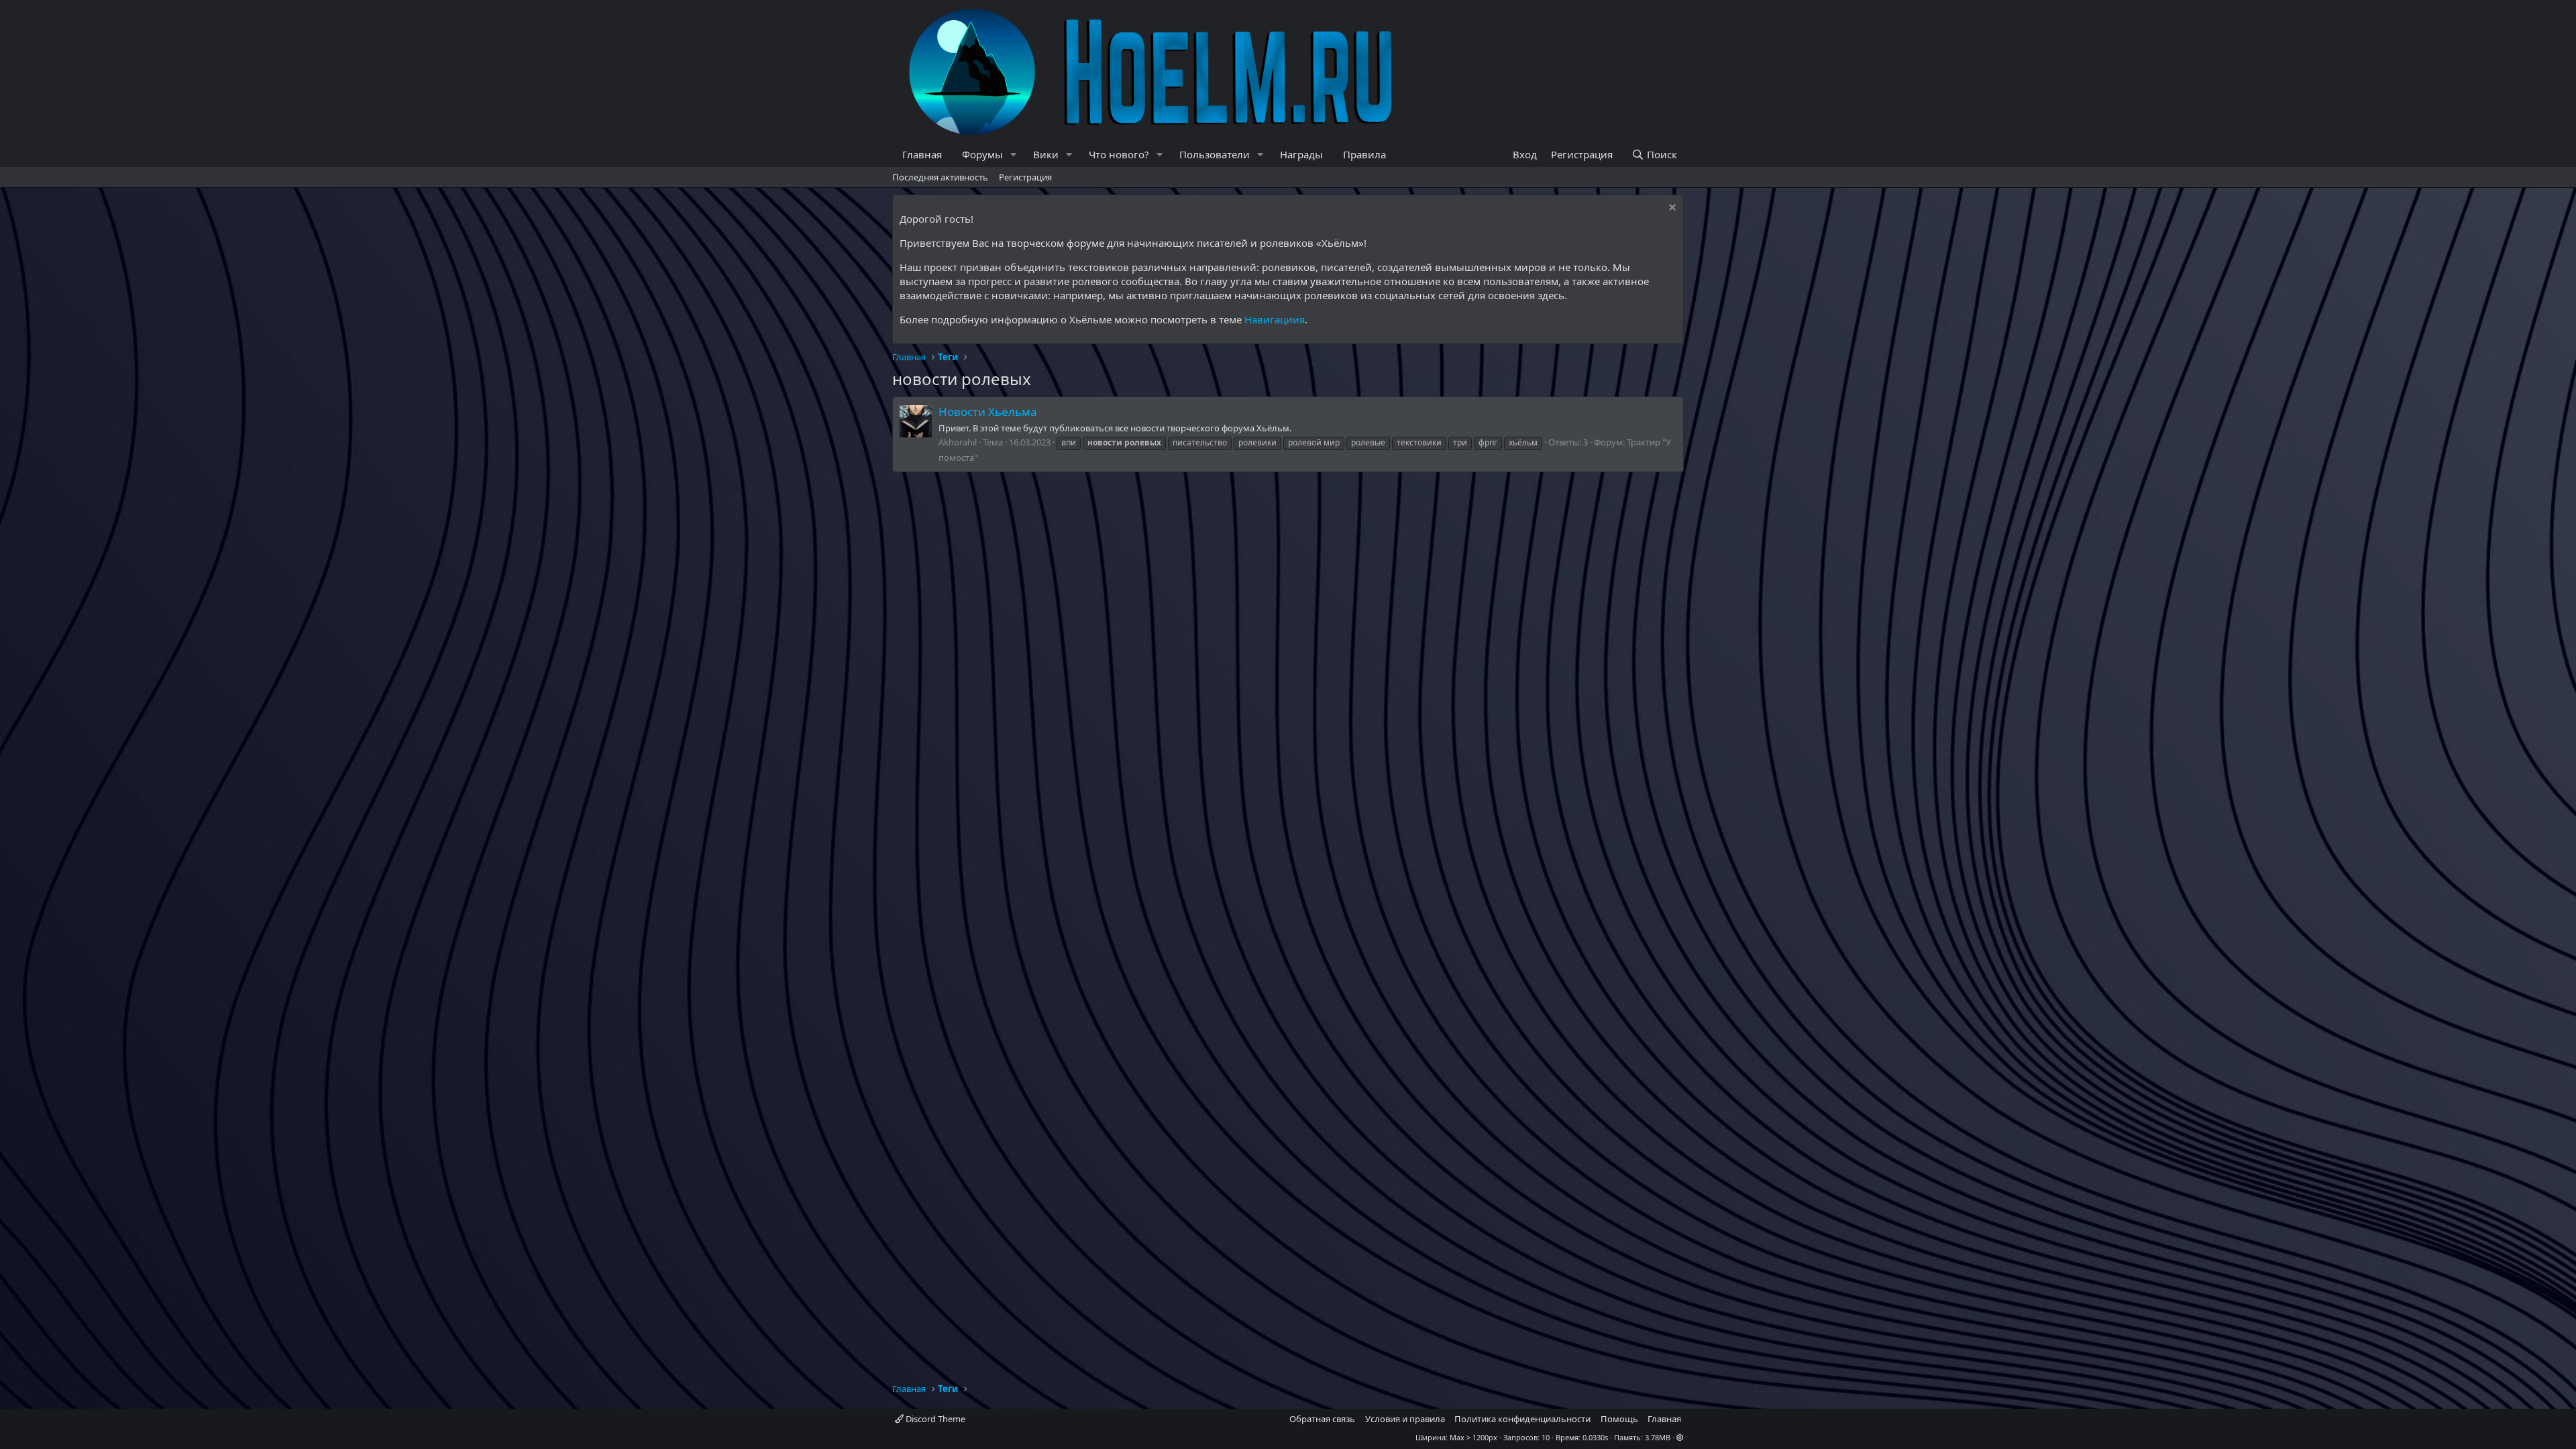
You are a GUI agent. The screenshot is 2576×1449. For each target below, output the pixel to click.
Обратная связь (1322, 1419)
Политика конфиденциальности (1522, 1419)
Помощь (1619, 1419)
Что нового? (1119, 154)
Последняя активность (940, 177)
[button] (1014, 155)
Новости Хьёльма (988, 412)
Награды (1301, 154)
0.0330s (1595, 1437)
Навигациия (1275, 319)
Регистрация (1025, 177)
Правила (1364, 154)
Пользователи (1215, 154)
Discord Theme (934, 1419)
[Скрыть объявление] (1671, 209)
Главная (922, 154)
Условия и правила (1405, 1419)
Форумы (982, 154)
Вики (1046, 154)
